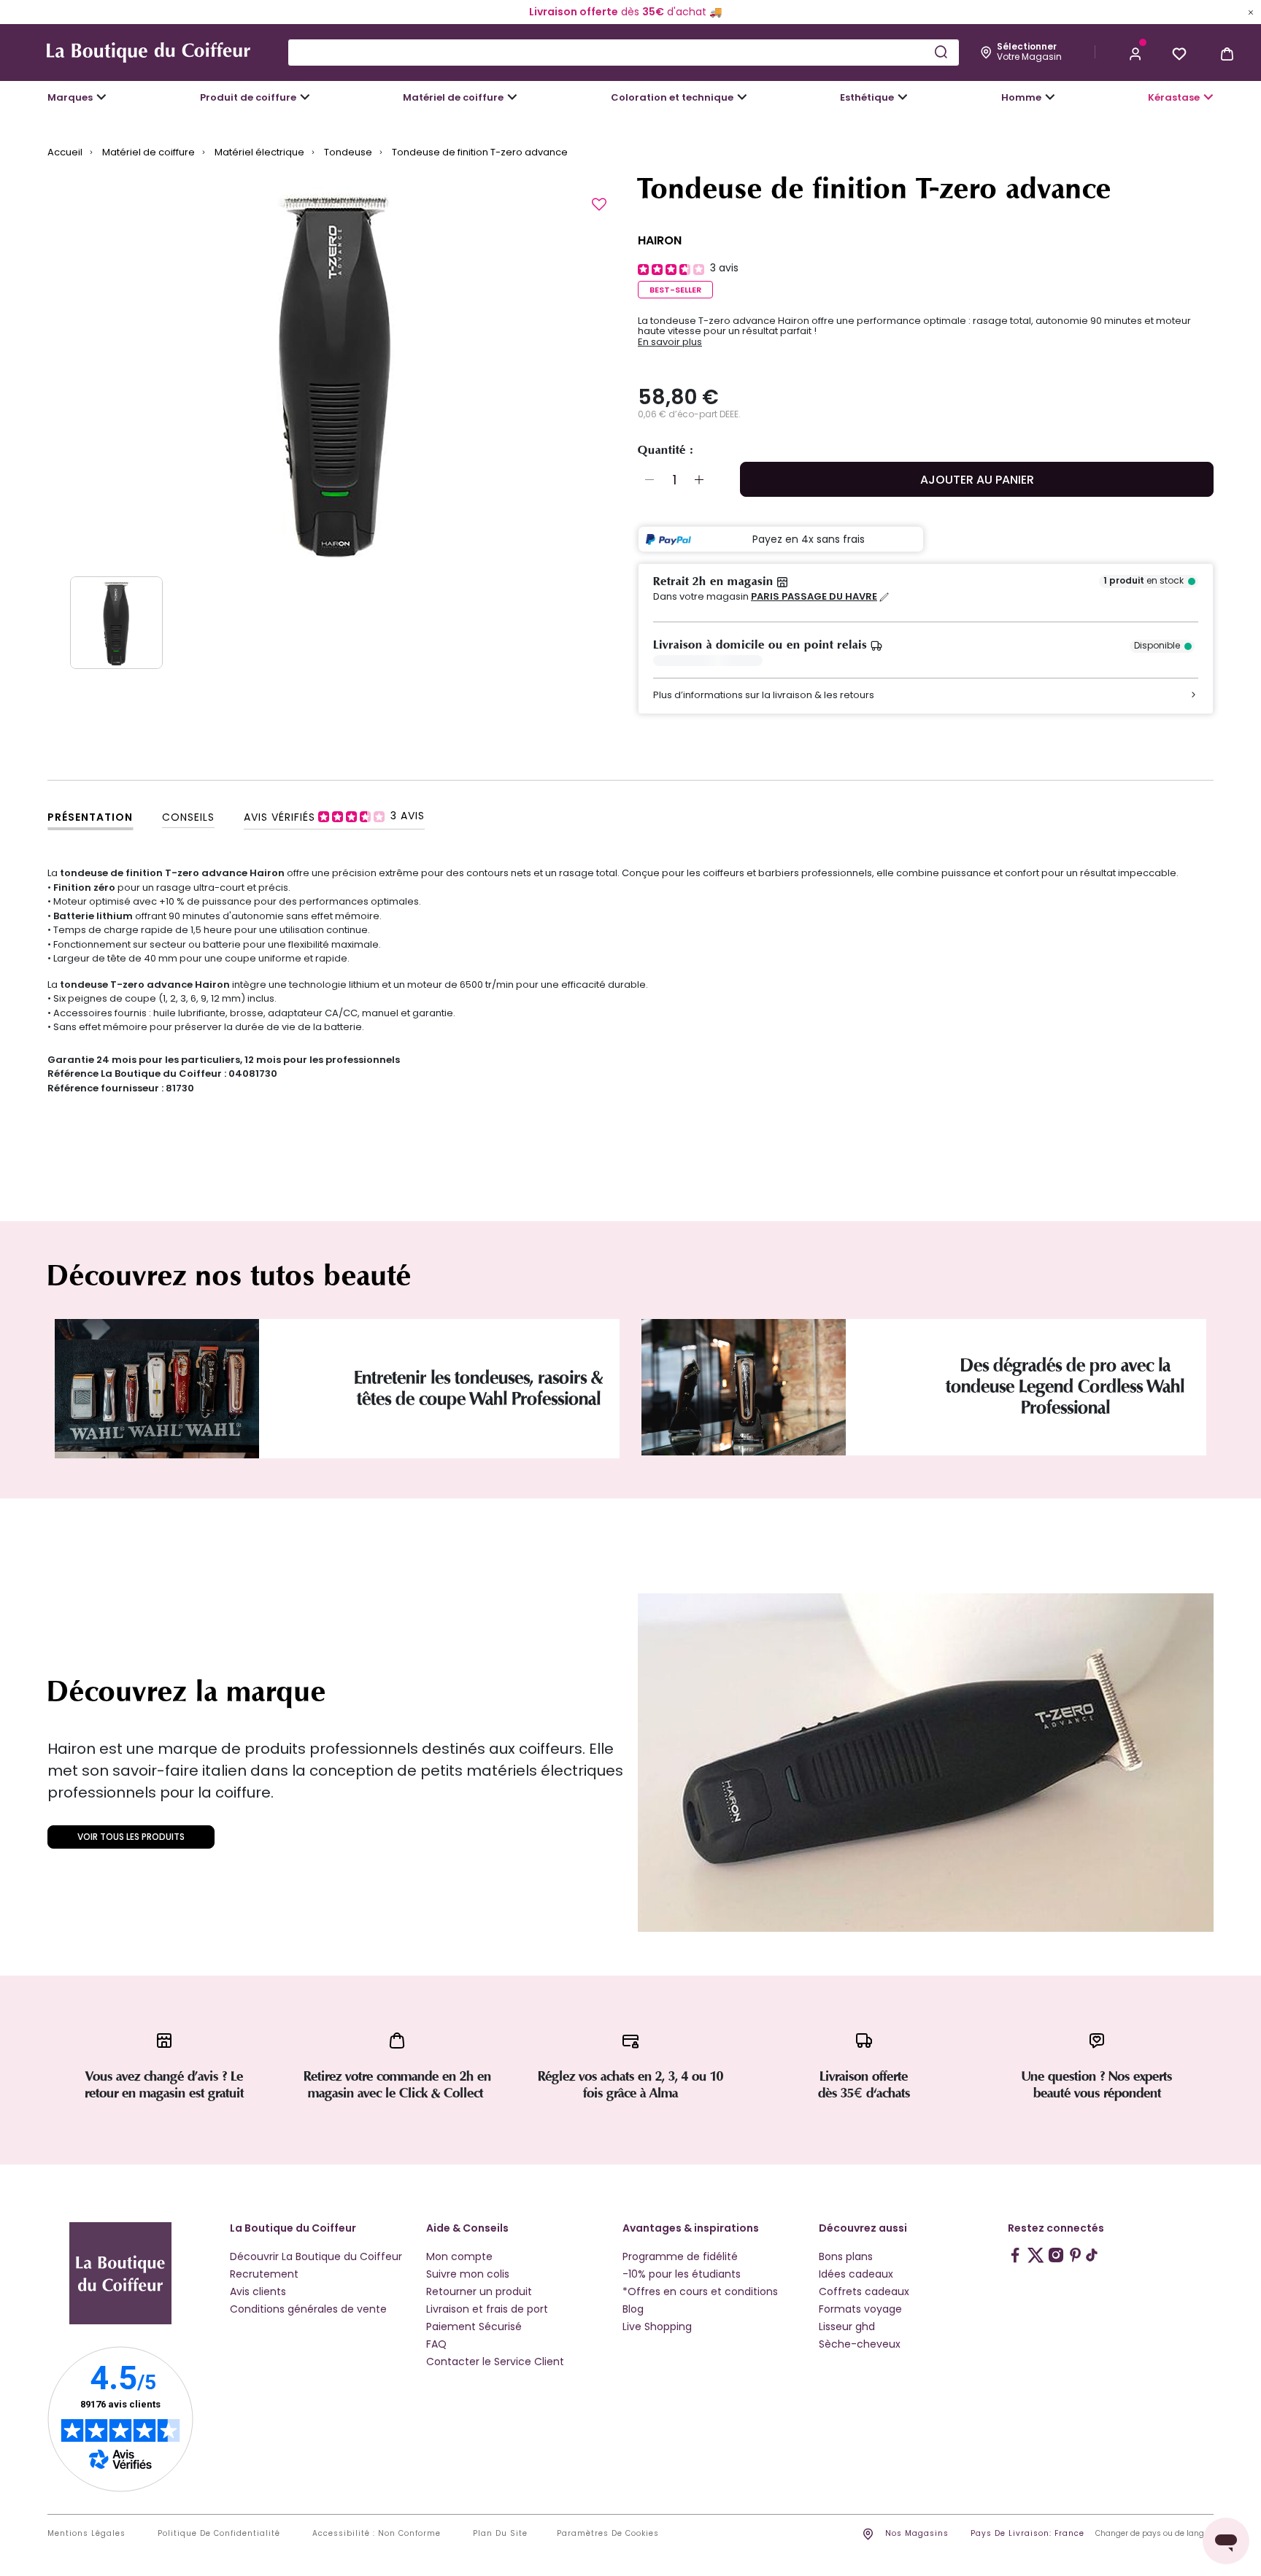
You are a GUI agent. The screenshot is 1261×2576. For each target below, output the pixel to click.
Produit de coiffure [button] (248, 97)
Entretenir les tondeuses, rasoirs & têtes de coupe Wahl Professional (478, 1388)
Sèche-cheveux (860, 2344)
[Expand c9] (512, 97)
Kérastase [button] (1174, 97)
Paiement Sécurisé (474, 2326)
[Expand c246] (1050, 97)
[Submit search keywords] (941, 52)
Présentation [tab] (90, 817)
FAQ (436, 2344)
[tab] (334, 816)
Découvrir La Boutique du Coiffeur (316, 2256)
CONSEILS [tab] (188, 817)
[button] (1135, 53)
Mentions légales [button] (86, 2534)
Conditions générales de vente (308, 2309)
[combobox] (624, 53)
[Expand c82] (903, 97)
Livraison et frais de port (487, 2309)
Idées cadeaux (856, 2274)
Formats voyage (860, 2309)
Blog (633, 2309)
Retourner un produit (479, 2291)
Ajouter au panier (977, 480)
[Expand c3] (305, 97)
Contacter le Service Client (495, 2362)
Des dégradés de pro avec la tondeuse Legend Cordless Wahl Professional (1065, 1386)
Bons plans (846, 2256)
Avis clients (258, 2291)
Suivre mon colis (468, 2274)
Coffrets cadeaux (864, 2291)
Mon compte (459, 2256)
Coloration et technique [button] (672, 97)
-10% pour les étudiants (682, 2274)
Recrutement (264, 2274)
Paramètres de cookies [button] (608, 2534)
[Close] (1251, 12)
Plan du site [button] (500, 2534)
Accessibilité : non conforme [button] (377, 2534)
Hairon (660, 240)
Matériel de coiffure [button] (453, 97)
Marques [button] (70, 97)
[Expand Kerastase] (1208, 97)
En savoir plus (670, 342)
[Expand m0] (101, 97)
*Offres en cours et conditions (700, 2291)
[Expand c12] (742, 97)
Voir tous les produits (131, 1837)
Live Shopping (657, 2326)
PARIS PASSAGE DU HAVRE (814, 597)
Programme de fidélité (680, 2256)
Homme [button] (1021, 97)
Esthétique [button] (867, 97)
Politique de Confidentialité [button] (219, 2534)
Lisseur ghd (847, 2326)
